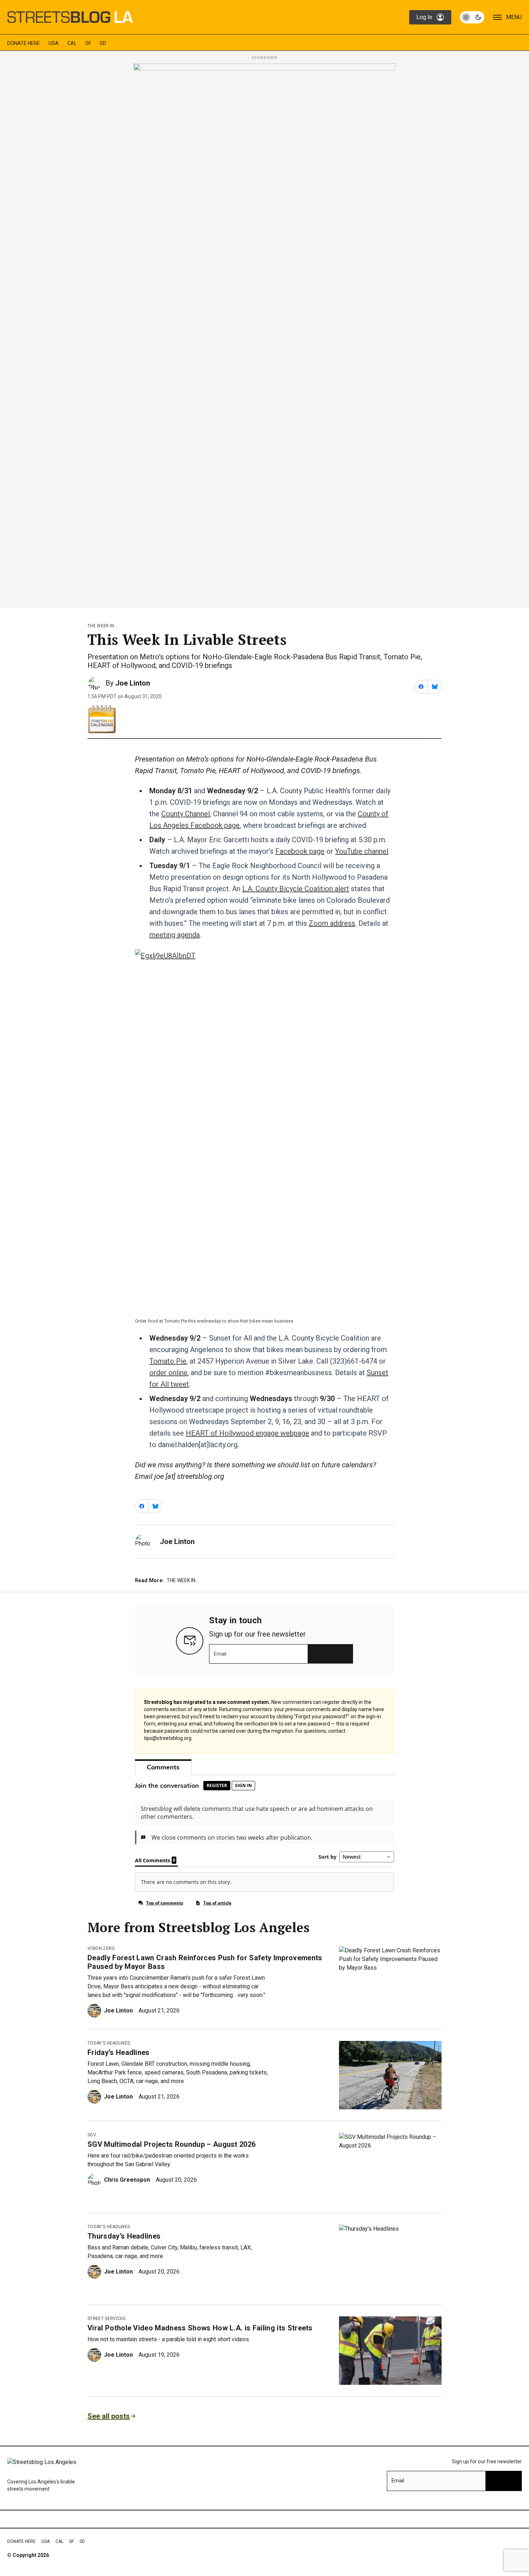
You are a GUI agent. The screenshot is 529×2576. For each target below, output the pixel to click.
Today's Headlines (109, 2043)
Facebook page (300, 851)
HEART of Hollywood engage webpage (247, 1433)
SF (88, 43)
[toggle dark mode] (472, 17)
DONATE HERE (24, 43)
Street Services (107, 2319)
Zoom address (332, 923)
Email (220, 1654)
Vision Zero (101, 1948)
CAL (72, 43)
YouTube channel (362, 851)
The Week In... (103, 626)
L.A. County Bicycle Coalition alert (296, 889)
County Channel (186, 814)
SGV (92, 2135)
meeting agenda (175, 935)
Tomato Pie (168, 1361)
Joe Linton (133, 683)
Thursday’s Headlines (124, 2236)
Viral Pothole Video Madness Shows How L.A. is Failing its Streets (200, 2328)
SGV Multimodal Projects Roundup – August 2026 (171, 2144)
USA (54, 43)
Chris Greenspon (127, 2180)
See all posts (109, 2416)
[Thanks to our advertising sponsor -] (264, 333)
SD (103, 43)
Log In (424, 17)
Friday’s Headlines (119, 2052)
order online (168, 1373)
